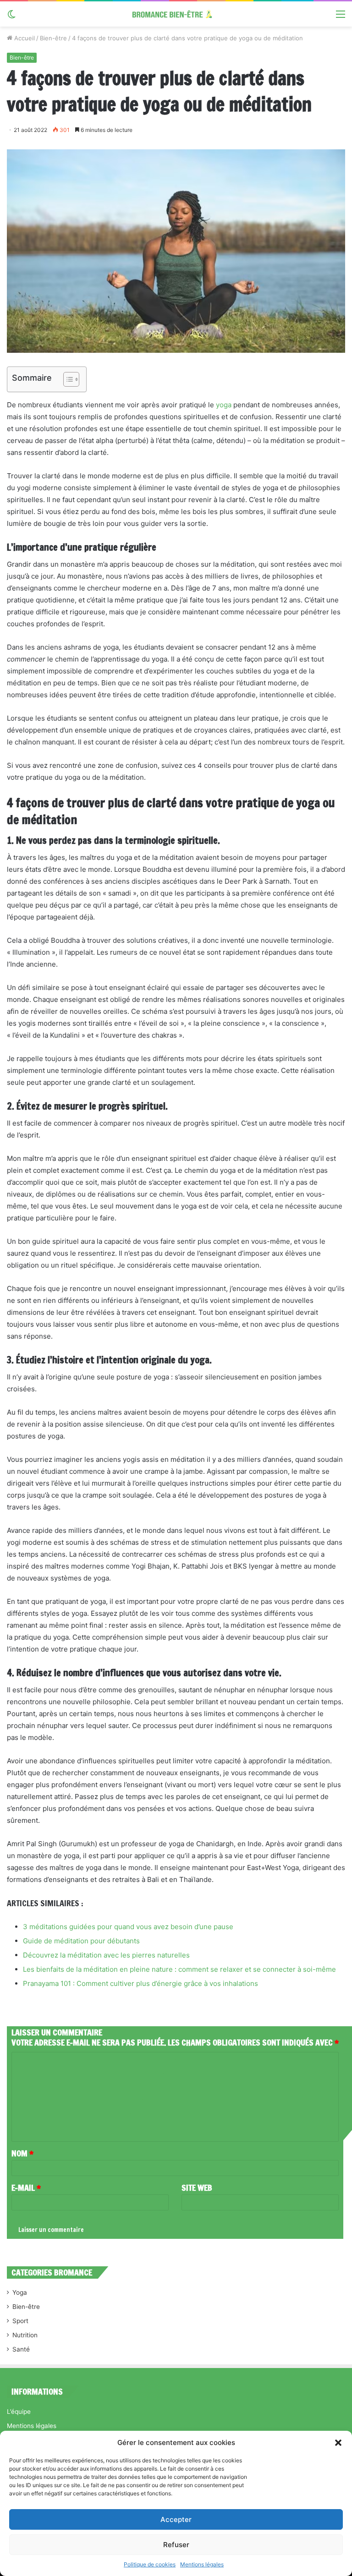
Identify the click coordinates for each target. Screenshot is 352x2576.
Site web (197, 2188)
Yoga (20, 2292)
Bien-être (53, 38)
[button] (338, 2443)
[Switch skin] (11, 17)
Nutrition (25, 2335)
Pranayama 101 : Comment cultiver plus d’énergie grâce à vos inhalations (140, 1983)
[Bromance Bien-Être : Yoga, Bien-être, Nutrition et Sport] (176, 14)
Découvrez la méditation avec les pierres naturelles (106, 1955)
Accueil (24, 38)
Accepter (176, 2519)
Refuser (176, 2545)
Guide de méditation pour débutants (81, 1941)
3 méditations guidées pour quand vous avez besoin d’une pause (128, 1927)
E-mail (26, 2188)
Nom (22, 2153)
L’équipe (19, 2412)
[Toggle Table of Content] (67, 379)
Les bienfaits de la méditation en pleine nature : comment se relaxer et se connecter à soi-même (179, 1969)
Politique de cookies (150, 2564)
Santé (21, 2349)
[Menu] (341, 17)
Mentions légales (202, 2564)
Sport (20, 2321)
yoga (224, 405)
